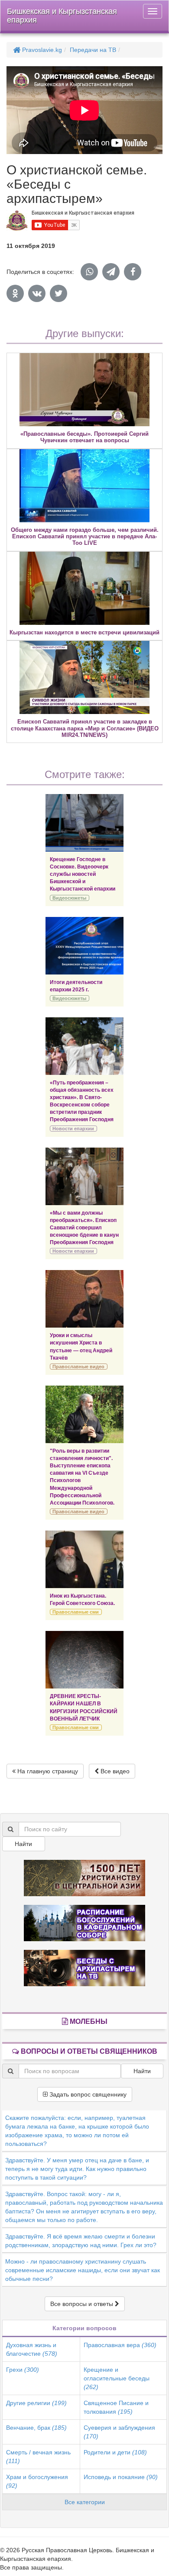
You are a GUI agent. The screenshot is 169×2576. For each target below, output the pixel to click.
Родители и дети (115, 2452)
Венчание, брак (36, 2428)
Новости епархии (73, 1129)
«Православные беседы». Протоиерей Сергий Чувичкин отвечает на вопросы (84, 437)
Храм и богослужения (37, 2481)
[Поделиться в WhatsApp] (89, 272)
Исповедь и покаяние (121, 2477)
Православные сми (76, 1612)
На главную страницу (47, 1771)
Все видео (114, 1771)
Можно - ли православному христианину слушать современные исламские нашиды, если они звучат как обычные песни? (83, 2270)
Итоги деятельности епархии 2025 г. (76, 986)
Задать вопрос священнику (87, 2094)
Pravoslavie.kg (41, 50)
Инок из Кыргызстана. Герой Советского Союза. (82, 1600)
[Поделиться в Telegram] (111, 272)
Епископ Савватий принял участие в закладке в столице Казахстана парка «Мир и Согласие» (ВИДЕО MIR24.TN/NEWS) (85, 728)
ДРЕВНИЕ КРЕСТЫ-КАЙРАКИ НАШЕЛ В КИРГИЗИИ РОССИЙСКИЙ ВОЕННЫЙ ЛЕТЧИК (84, 1707)
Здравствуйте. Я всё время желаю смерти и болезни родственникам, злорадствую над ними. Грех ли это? (81, 2241)
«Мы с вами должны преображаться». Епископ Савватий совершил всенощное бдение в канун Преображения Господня (84, 1228)
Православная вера (120, 2345)
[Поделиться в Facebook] (133, 272)
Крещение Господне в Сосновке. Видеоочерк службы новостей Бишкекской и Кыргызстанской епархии (83, 874)
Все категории (85, 2502)
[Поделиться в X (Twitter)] (58, 293)
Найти (23, 1844)
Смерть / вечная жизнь (38, 2457)
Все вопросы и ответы (83, 2304)
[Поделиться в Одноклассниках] (15, 293)
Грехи (23, 2370)
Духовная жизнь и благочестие (32, 2349)
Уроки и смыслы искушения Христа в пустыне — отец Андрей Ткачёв (81, 1346)
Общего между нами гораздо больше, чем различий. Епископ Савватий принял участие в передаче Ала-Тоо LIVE (85, 537)
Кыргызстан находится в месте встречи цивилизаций (84, 632)
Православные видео (78, 1367)
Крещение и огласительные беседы (117, 2378)
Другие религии (36, 2403)
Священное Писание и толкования (116, 2407)
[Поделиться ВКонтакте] (37, 293)
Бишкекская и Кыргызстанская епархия (62, 16)
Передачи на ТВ (93, 50)
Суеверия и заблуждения (119, 2432)
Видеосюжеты (69, 898)
